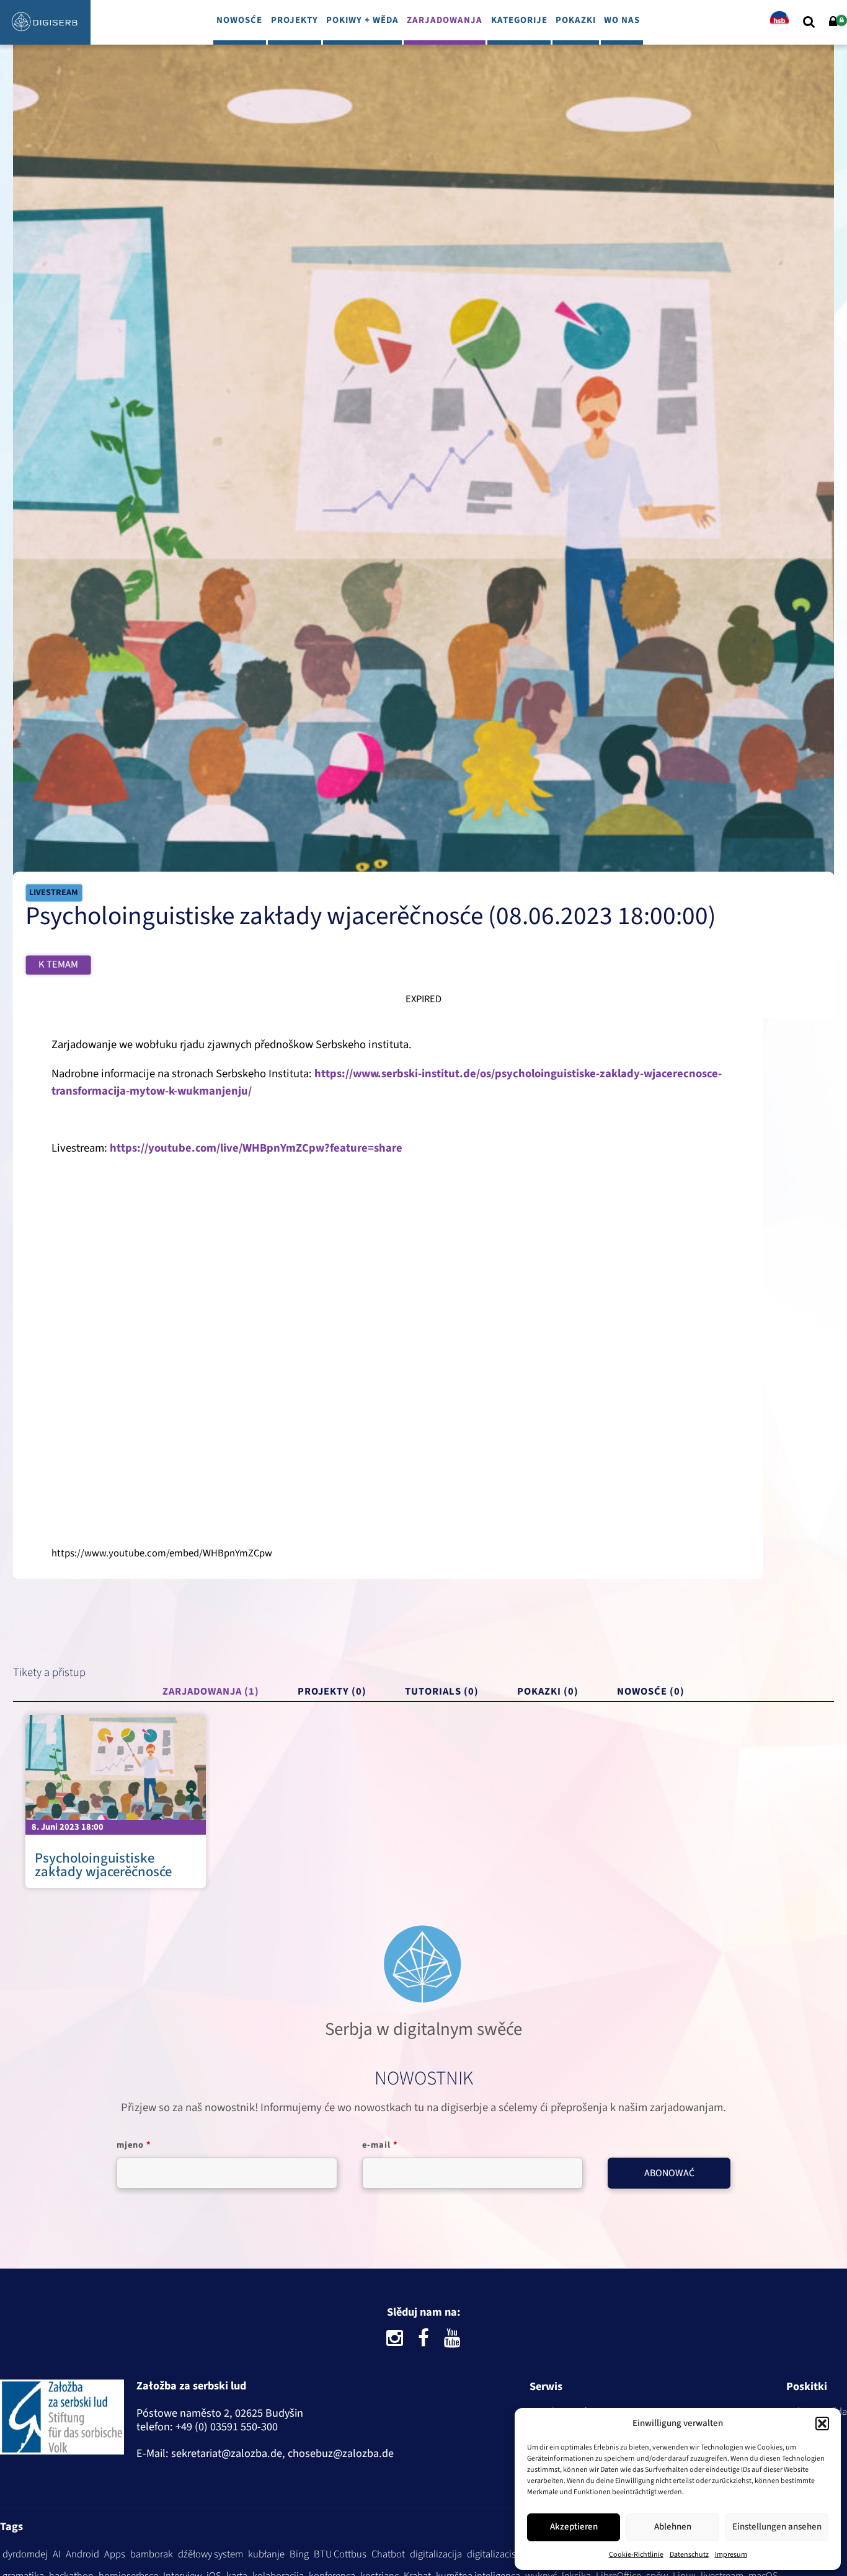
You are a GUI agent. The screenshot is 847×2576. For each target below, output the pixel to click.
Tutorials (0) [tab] (442, 1692)
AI (57, 2554)
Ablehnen (673, 2527)
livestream (54, 893)
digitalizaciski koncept (513, 2554)
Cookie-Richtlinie (636, 2555)
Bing (299, 2554)
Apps (115, 2554)
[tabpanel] (423, 1802)
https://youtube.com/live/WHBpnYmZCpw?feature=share (256, 1148)
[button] (822, 2424)
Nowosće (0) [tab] (651, 1692)
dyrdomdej (25, 2554)
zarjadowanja (445, 20)
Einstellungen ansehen (777, 2527)
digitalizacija (436, 2554)
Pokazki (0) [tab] (548, 1692)
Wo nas (622, 20)
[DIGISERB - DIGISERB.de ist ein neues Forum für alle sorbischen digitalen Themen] (45, 35)
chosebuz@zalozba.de (341, 2453)
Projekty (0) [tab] (332, 1692)
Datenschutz (689, 2555)
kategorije (519, 20)
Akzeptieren (574, 2527)
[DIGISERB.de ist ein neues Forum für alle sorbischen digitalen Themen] (62, 2420)
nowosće (239, 20)
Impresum (731, 2555)
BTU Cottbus (340, 2554)
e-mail (380, 2145)
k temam (58, 964)
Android (82, 2554)
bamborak (152, 2554)
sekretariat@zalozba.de (227, 2453)
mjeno (134, 2145)
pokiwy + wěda (362, 20)
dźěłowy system (211, 2554)
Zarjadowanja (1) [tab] (211, 1692)
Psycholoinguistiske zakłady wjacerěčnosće (103, 1865)
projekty (295, 20)
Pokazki (576, 20)
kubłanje (266, 2554)
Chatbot (388, 2554)
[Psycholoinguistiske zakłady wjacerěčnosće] (116, 1768)
